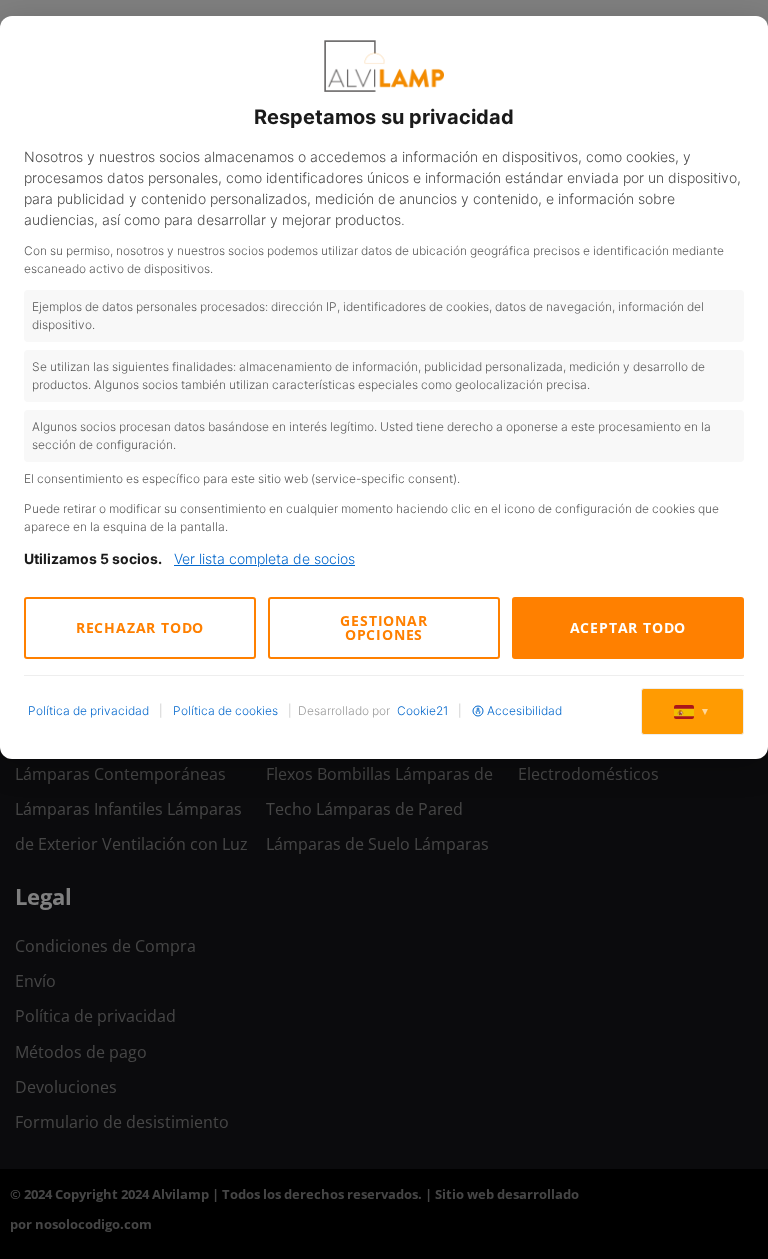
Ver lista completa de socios (264, 558)
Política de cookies (225, 710)
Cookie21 (422, 710)
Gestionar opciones (383, 627)
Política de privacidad (88, 710)
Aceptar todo (628, 627)
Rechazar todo (140, 627)
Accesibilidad (524, 710)
